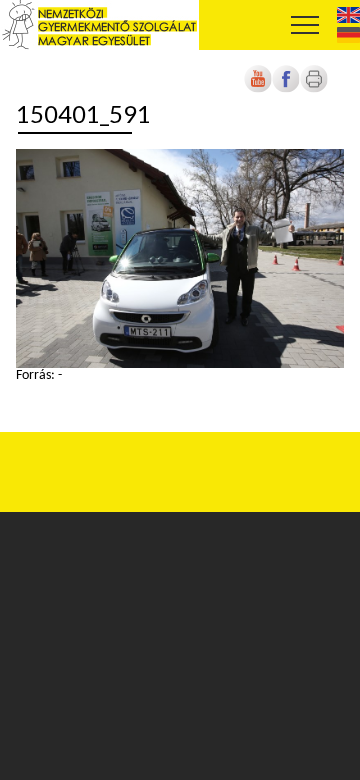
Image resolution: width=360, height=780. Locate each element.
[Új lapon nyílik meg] (286, 89)
